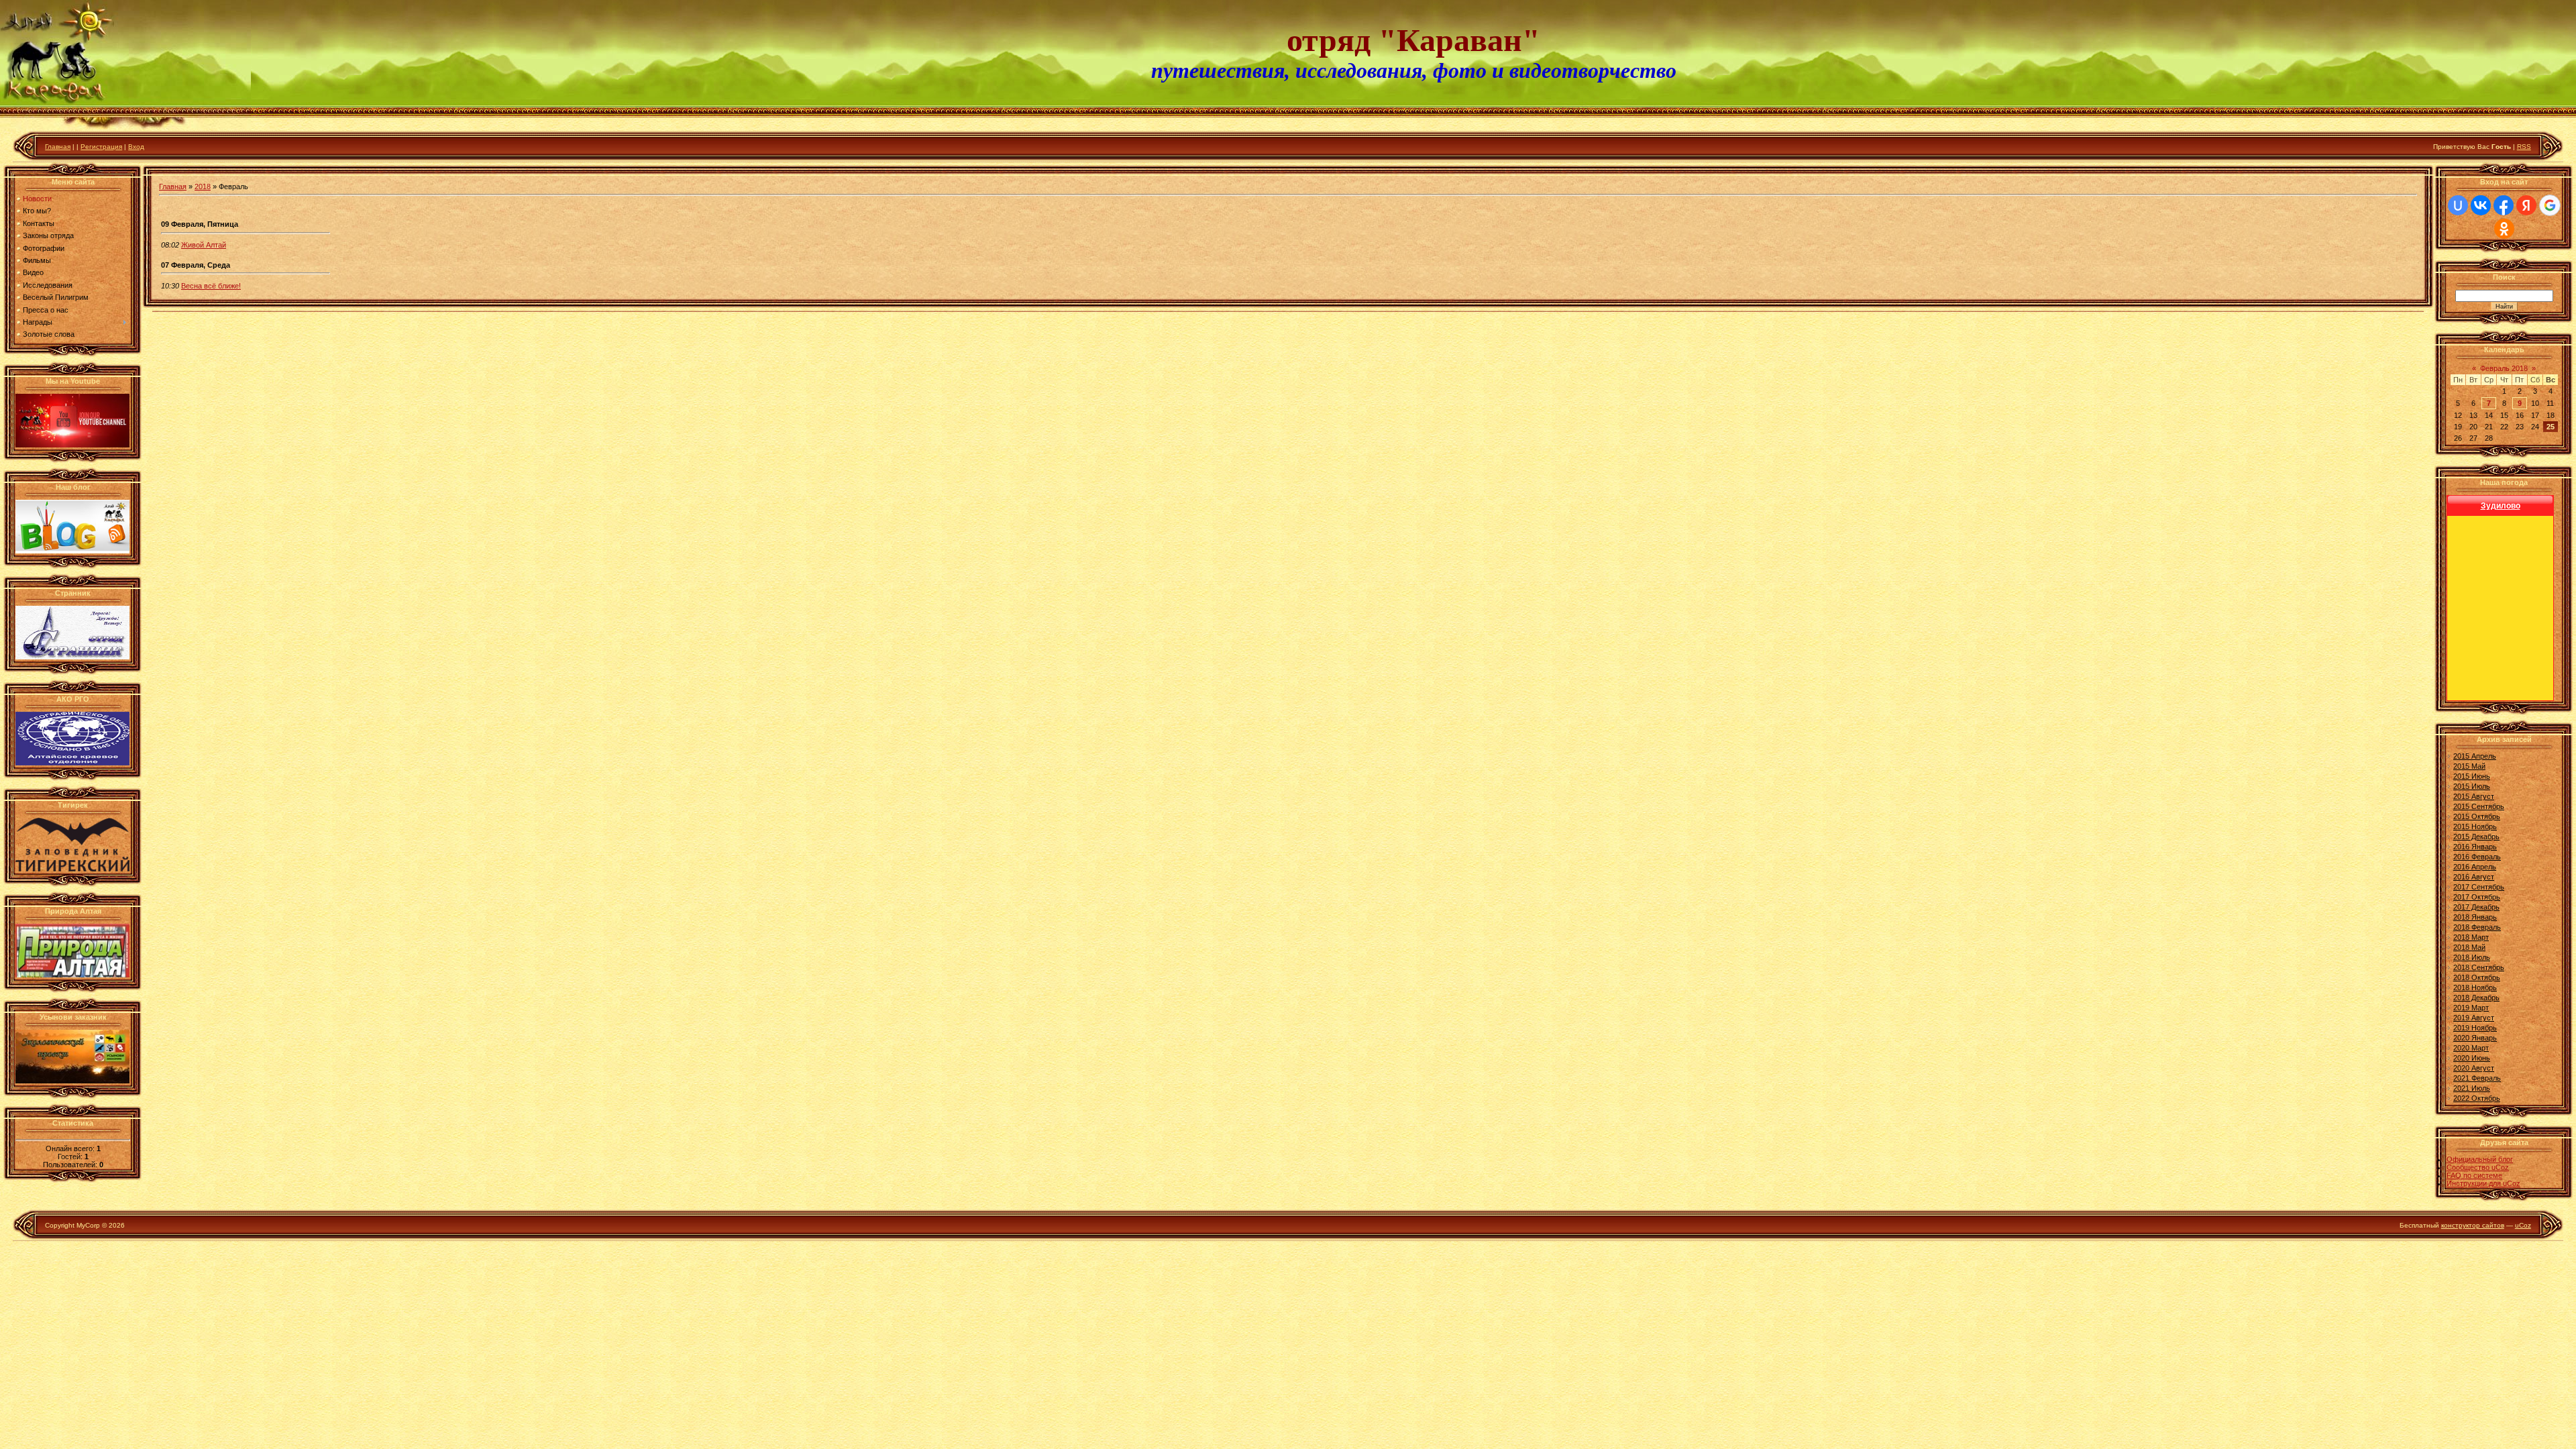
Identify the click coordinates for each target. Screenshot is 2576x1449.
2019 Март (2471, 1008)
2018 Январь (2475, 917)
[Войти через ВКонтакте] (2481, 205)
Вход (136, 147)
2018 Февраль (2477, 927)
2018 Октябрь (2477, 977)
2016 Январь (2475, 847)
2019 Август (2474, 1018)
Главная (58, 147)
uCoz (2523, 1225)
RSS (2524, 147)
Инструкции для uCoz (2483, 1183)
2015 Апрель (2475, 756)
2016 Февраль (2477, 857)
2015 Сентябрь (2479, 806)
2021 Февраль (2477, 1078)
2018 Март (2471, 937)
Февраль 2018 (2504, 368)
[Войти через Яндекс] (2526, 205)
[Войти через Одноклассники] (2504, 229)
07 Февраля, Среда (196, 265)
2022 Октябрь (2477, 1098)
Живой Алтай (204, 245)
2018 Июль (2472, 957)
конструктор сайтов (2473, 1225)
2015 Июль (2472, 786)
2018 (203, 186)
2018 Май (2469, 947)
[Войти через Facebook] (2504, 205)
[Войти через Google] (2550, 205)
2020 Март (2471, 1048)
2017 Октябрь (2477, 897)
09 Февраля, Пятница (200, 224)
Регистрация (101, 147)
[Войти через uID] (2458, 205)
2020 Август (2474, 1068)
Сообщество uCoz (2478, 1167)
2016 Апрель (2475, 867)
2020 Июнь (2472, 1058)
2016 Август (2474, 877)
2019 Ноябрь (2475, 1028)
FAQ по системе (2474, 1175)
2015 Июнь (2472, 776)
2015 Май (2469, 766)
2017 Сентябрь (2479, 887)
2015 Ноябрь (2475, 826)
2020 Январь (2475, 1038)
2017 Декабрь (2476, 907)
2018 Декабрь (2476, 998)
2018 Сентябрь (2479, 967)
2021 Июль (2472, 1088)
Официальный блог (2480, 1159)
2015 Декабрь (2476, 837)
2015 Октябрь (2477, 816)
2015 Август (2474, 796)
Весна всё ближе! (211, 286)
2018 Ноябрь (2475, 987)
